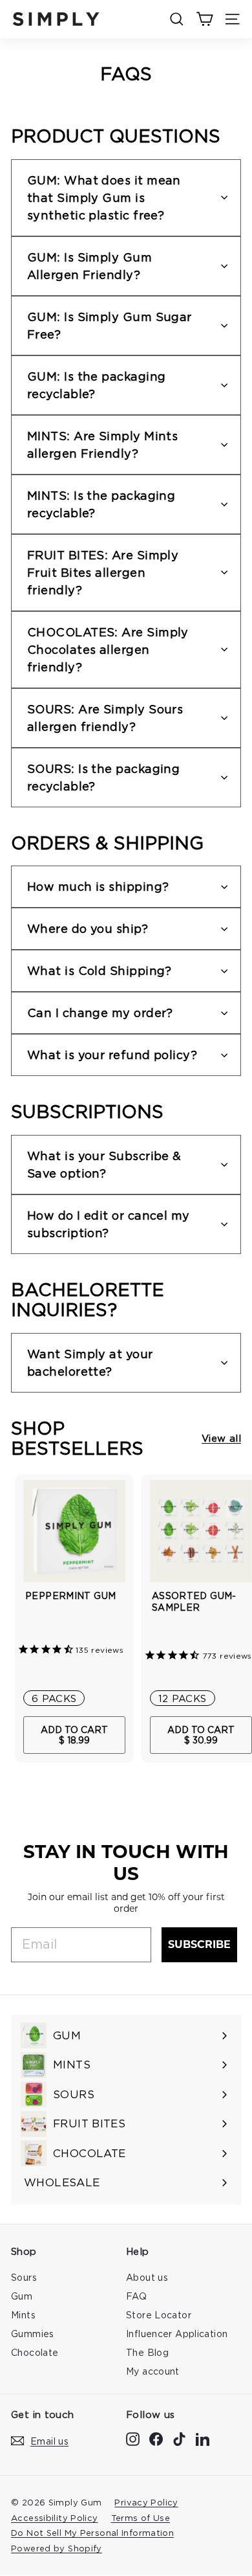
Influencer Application (177, 2334)
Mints (23, 2315)
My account (153, 2371)
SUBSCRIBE (199, 1944)
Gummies (33, 2334)
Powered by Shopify (57, 2548)
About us (147, 2277)
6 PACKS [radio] (54, 1698)
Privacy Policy (146, 2502)
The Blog (147, 2352)
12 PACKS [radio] (183, 1698)
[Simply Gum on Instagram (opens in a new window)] (133, 2439)
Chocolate (35, 2352)
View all (221, 1438)
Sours (24, 2277)
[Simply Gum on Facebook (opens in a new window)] (156, 2439)
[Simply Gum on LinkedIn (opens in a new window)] (203, 2439)
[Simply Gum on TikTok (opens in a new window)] (179, 2439)
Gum (22, 2296)
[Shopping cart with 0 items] (205, 19)
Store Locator (159, 2315)
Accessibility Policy (55, 2518)
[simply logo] (56, 19)
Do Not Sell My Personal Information (92, 2533)
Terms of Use (141, 2518)
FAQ (136, 2296)
